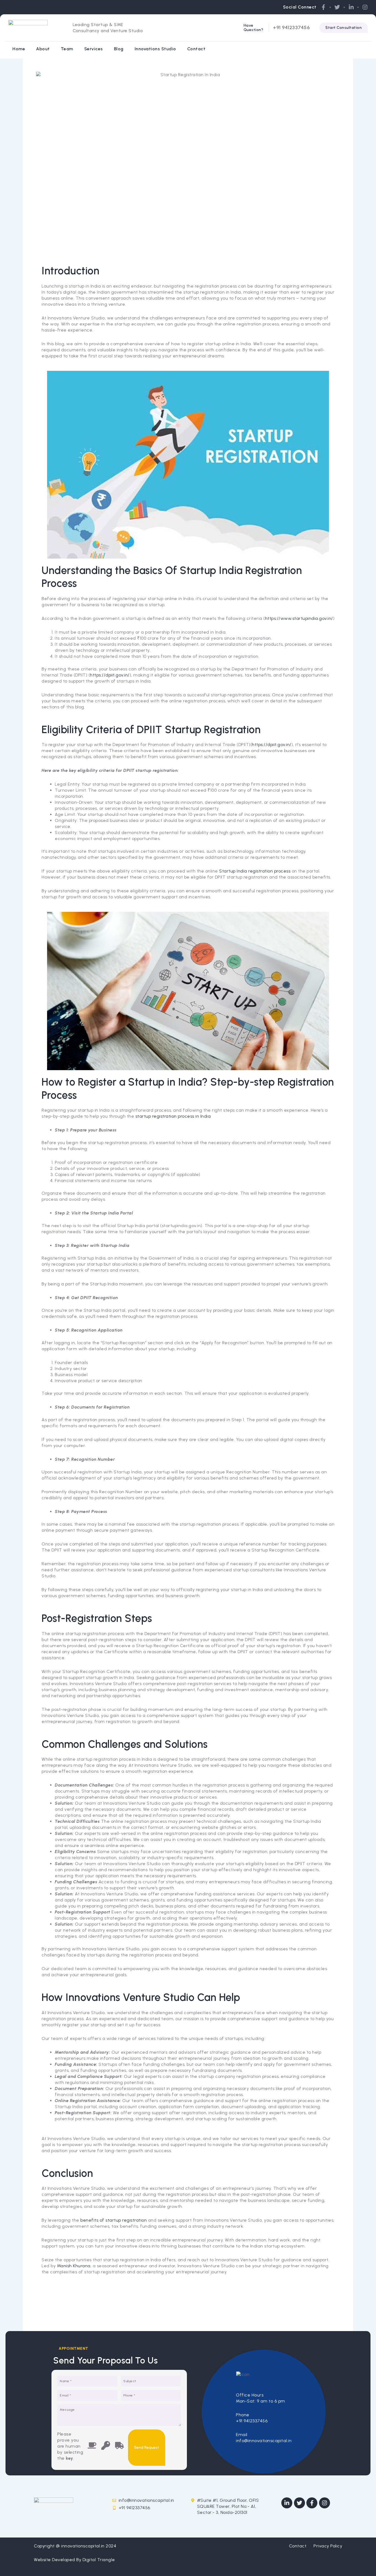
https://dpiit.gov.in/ (272, 745)
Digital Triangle (100, 2560)
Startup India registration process (255, 871)
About (43, 49)
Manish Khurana (74, 2266)
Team (67, 49)
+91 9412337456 (252, 2421)
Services (94, 49)
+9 (276, 27)
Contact (196, 49)
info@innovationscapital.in (264, 2441)
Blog (119, 49)
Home (19, 49)
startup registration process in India (173, 1116)
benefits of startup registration (114, 2220)
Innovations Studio (155, 49)
